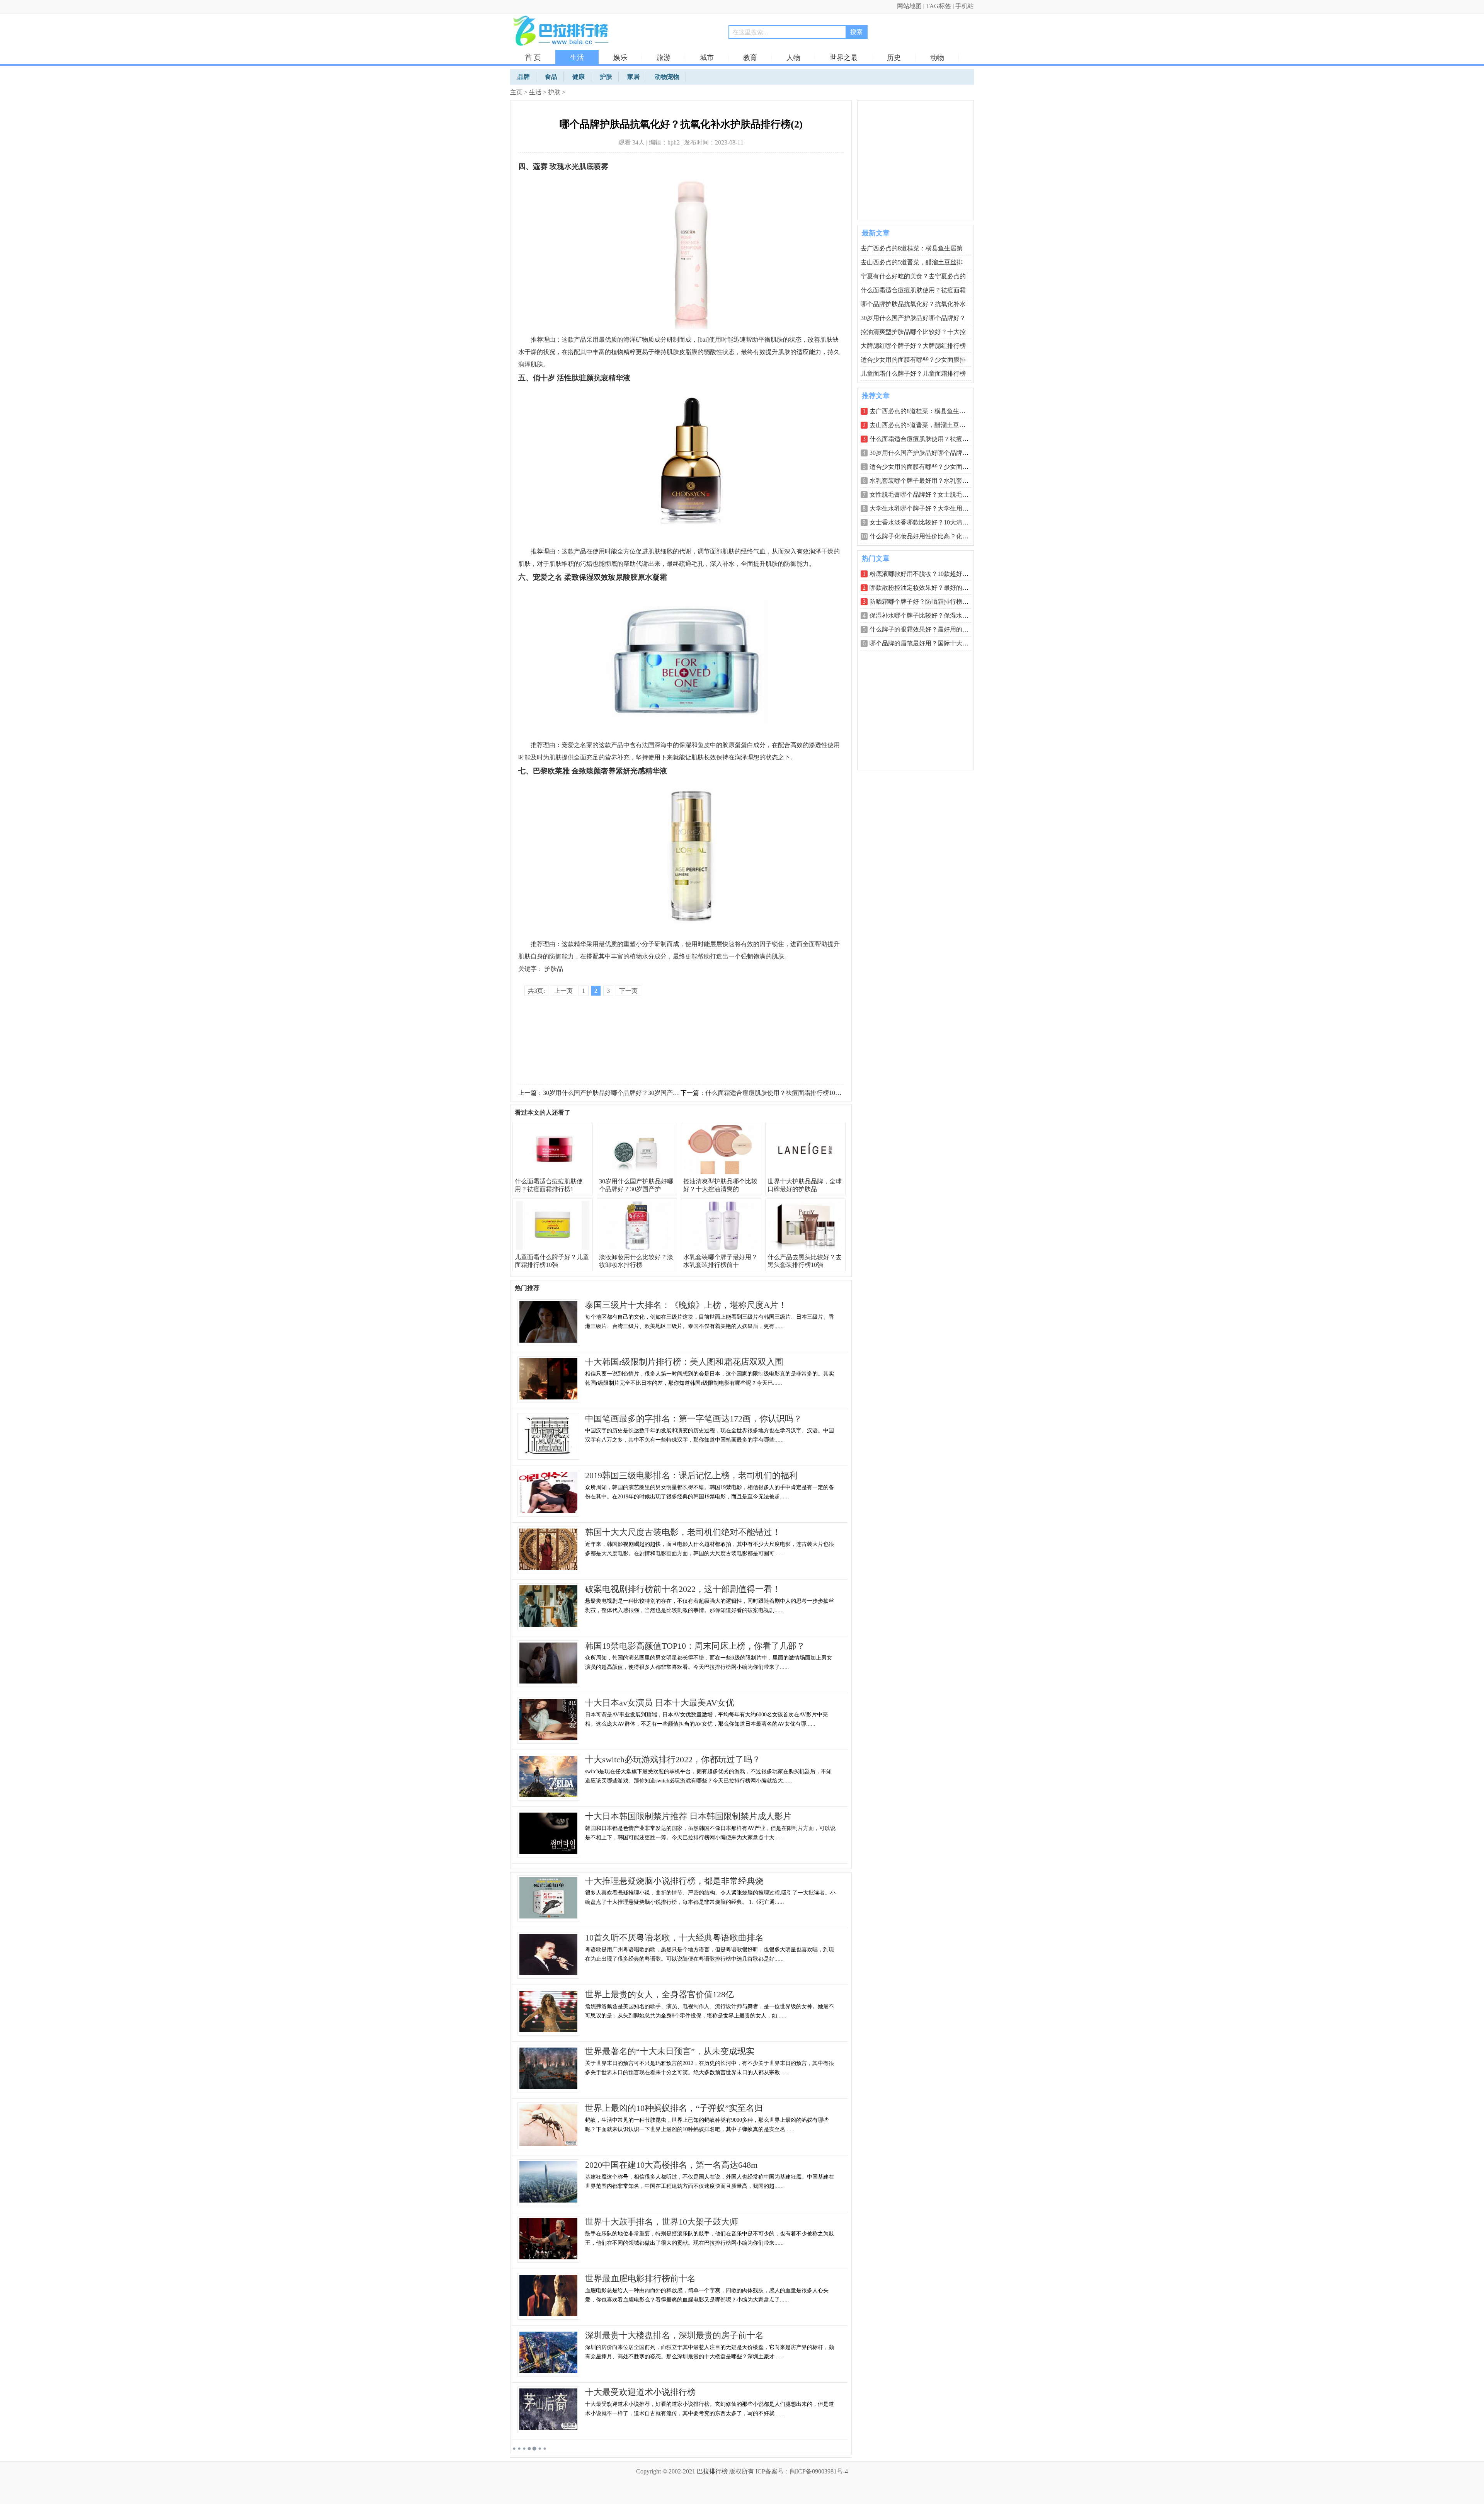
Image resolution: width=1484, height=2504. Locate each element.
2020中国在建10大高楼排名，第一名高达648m (671, 2165)
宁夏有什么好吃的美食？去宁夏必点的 (913, 276)
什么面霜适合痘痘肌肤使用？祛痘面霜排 (925, 439)
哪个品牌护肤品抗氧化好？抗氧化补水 (913, 304)
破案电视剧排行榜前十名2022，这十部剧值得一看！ (683, 1589)
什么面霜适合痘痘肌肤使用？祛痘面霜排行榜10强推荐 (779, 1093)
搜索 (856, 32)
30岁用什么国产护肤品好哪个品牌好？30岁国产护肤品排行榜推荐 (633, 1093)
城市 (707, 58)
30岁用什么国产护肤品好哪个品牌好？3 (924, 453)
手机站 (965, 6)
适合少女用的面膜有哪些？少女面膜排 (913, 360)
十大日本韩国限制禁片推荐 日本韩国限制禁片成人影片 (688, 1816)
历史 (894, 58)
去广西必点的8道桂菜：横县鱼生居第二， (927, 411)
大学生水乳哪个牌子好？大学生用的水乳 (925, 508)
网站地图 (909, 6)
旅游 (664, 58)
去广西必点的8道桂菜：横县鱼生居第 (912, 248)
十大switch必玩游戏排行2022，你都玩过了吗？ (673, 1759)
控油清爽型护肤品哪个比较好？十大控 (913, 332)
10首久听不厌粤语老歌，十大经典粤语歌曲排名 (674, 1938)
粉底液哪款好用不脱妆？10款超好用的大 (925, 574)
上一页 (563, 991)
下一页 (628, 991)
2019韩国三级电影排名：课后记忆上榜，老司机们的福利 (691, 1475)
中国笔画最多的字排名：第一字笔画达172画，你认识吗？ (693, 1419)
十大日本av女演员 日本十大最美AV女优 (660, 1703)
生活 (577, 58)
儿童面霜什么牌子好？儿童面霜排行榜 (913, 374)
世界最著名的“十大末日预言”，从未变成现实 (670, 2051)
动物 (937, 58)
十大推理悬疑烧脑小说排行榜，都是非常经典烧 (674, 1881)
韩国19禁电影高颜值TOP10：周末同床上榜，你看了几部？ (695, 1646)
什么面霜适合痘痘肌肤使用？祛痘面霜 (913, 290)
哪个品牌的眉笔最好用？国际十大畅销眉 (925, 643)
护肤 (554, 92)
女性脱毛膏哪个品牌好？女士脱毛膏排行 (925, 495)
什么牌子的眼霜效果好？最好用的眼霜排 (925, 629)
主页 (516, 92)
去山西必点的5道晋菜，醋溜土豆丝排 (912, 262)
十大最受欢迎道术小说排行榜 (640, 2392)
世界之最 (844, 58)
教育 (750, 58)
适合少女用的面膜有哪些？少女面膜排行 (925, 467)
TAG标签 (939, 6)
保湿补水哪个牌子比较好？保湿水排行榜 (925, 615)
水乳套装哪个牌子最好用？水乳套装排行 (925, 481)
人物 (793, 58)
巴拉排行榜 (712, 2471)
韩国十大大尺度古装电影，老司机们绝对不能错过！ (683, 1532)
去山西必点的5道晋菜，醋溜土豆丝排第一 (927, 425)
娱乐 (620, 58)
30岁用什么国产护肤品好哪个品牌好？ (913, 318)
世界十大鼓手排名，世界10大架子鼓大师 (662, 2222)
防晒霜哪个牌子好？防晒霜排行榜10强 (922, 602)
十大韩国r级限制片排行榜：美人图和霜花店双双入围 (684, 1362)
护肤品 (554, 969)
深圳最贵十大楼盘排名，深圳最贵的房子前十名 (674, 2335)
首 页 (533, 58)
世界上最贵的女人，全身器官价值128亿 (659, 1994)
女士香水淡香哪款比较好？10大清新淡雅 (925, 522)
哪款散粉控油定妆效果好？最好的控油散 (925, 588)
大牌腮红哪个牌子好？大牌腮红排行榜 (913, 346)
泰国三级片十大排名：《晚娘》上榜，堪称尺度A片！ (686, 1305)
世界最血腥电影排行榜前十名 (640, 2278)
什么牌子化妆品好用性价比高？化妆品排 (925, 536)
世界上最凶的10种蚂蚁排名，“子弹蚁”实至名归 (674, 2108)
